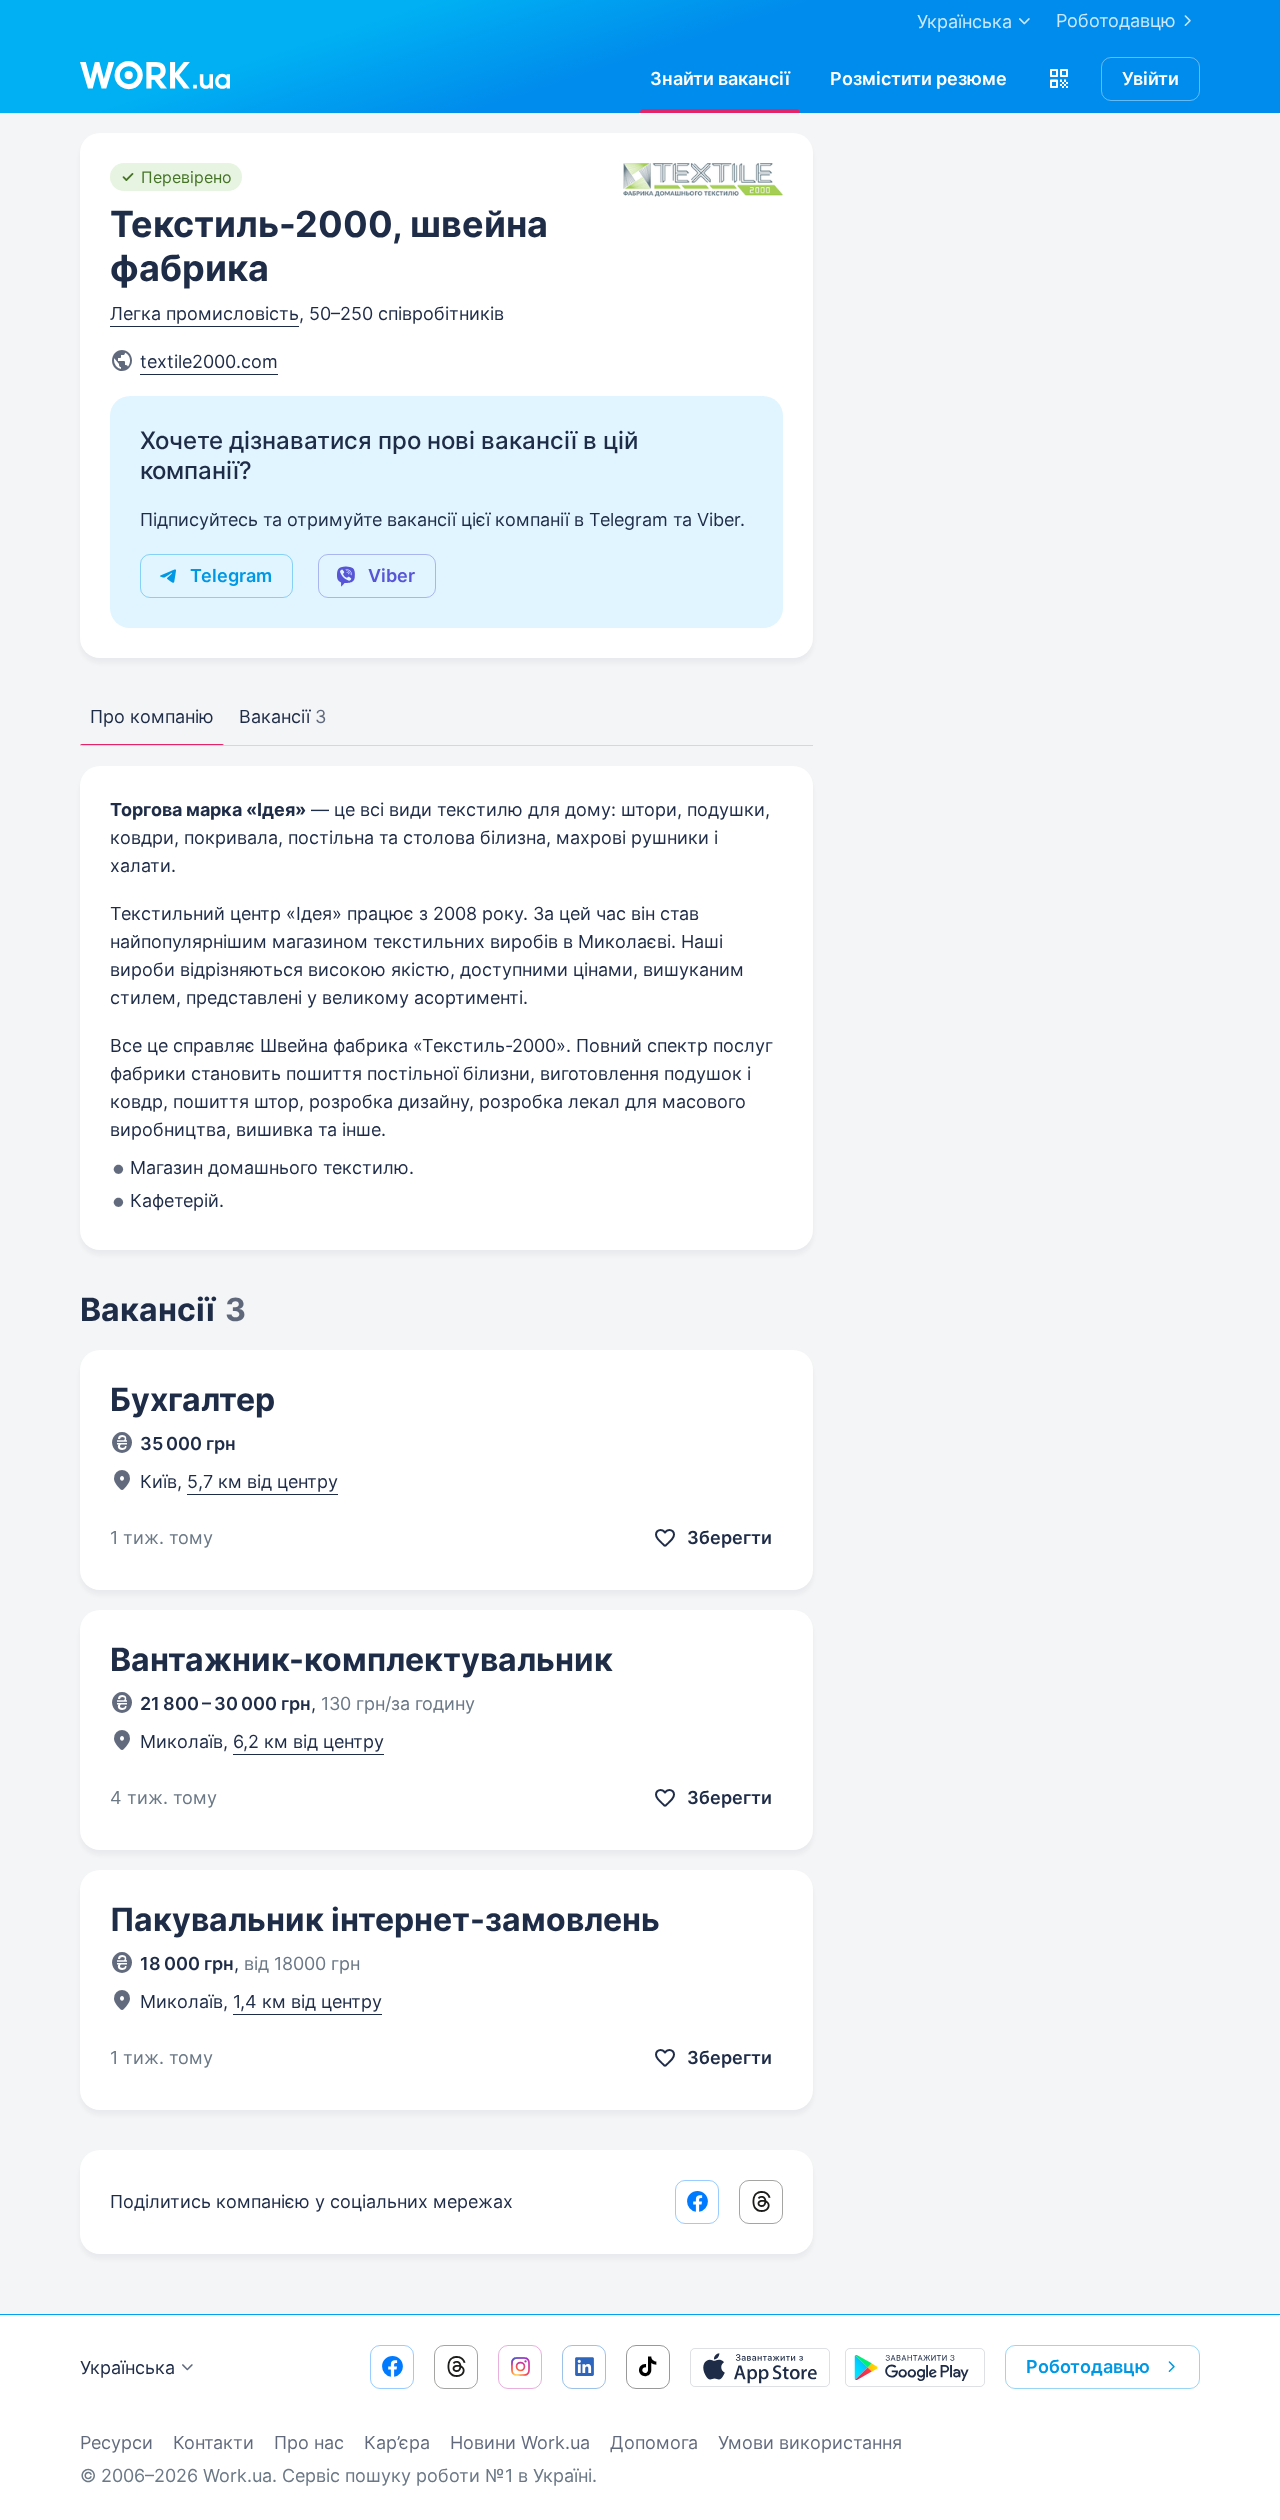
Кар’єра (397, 2442)
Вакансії (282, 716)
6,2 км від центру (308, 1741)
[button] (1059, 79)
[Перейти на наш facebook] (392, 2367)
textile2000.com (209, 361)
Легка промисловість (204, 313)
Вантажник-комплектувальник (361, 1659)
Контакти (213, 2442)
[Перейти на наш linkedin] (584, 2367)
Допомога (654, 2442)
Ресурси (116, 2442)
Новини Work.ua (520, 2442)
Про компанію (152, 716)
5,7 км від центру (262, 1481)
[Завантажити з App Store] (760, 2367)
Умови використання (810, 2442)
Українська (127, 2367)
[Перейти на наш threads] (456, 2367)
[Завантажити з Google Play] (915, 2367)
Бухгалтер (192, 1399)
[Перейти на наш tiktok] (648, 2367)
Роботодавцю (1116, 20)
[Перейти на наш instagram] (520, 2367)
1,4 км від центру (307, 2001)
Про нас (309, 2442)
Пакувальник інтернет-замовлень (385, 1919)
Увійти (1150, 78)
